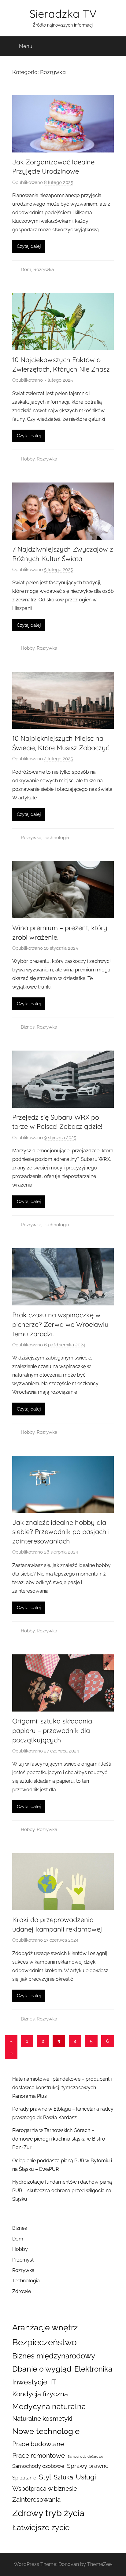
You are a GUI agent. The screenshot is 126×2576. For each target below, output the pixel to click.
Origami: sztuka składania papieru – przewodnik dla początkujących (52, 1730)
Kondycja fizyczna (40, 2394)
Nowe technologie (46, 2431)
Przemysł (23, 2260)
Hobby (28, 459)
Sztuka (63, 2477)
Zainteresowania (36, 2500)
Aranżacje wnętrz (45, 2327)
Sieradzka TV (63, 14)
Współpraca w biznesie (45, 2489)
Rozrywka (44, 270)
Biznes (28, 1027)
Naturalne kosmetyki (42, 2419)
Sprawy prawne (88, 2466)
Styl (45, 2477)
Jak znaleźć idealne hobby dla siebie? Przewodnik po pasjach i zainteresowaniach (61, 1532)
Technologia (56, 838)
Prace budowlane (38, 2444)
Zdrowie (22, 2291)
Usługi (86, 2477)
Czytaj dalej (29, 246)
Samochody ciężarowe (85, 2457)
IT (53, 2382)
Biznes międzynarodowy (54, 2356)
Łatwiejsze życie (41, 2527)
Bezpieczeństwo (44, 2342)
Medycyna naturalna (49, 2407)
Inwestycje (30, 2382)
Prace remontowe (39, 2455)
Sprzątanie (24, 2478)
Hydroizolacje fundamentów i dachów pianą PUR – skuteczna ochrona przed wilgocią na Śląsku (62, 2191)
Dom (26, 270)
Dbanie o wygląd (42, 2369)
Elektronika (93, 2369)
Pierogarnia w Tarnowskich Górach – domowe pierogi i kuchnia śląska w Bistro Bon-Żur (59, 2139)
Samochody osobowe (38, 2466)
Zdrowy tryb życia (48, 2513)
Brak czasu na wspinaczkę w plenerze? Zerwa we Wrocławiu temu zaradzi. (60, 1324)
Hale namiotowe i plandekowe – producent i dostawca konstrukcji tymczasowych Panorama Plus (62, 2088)
